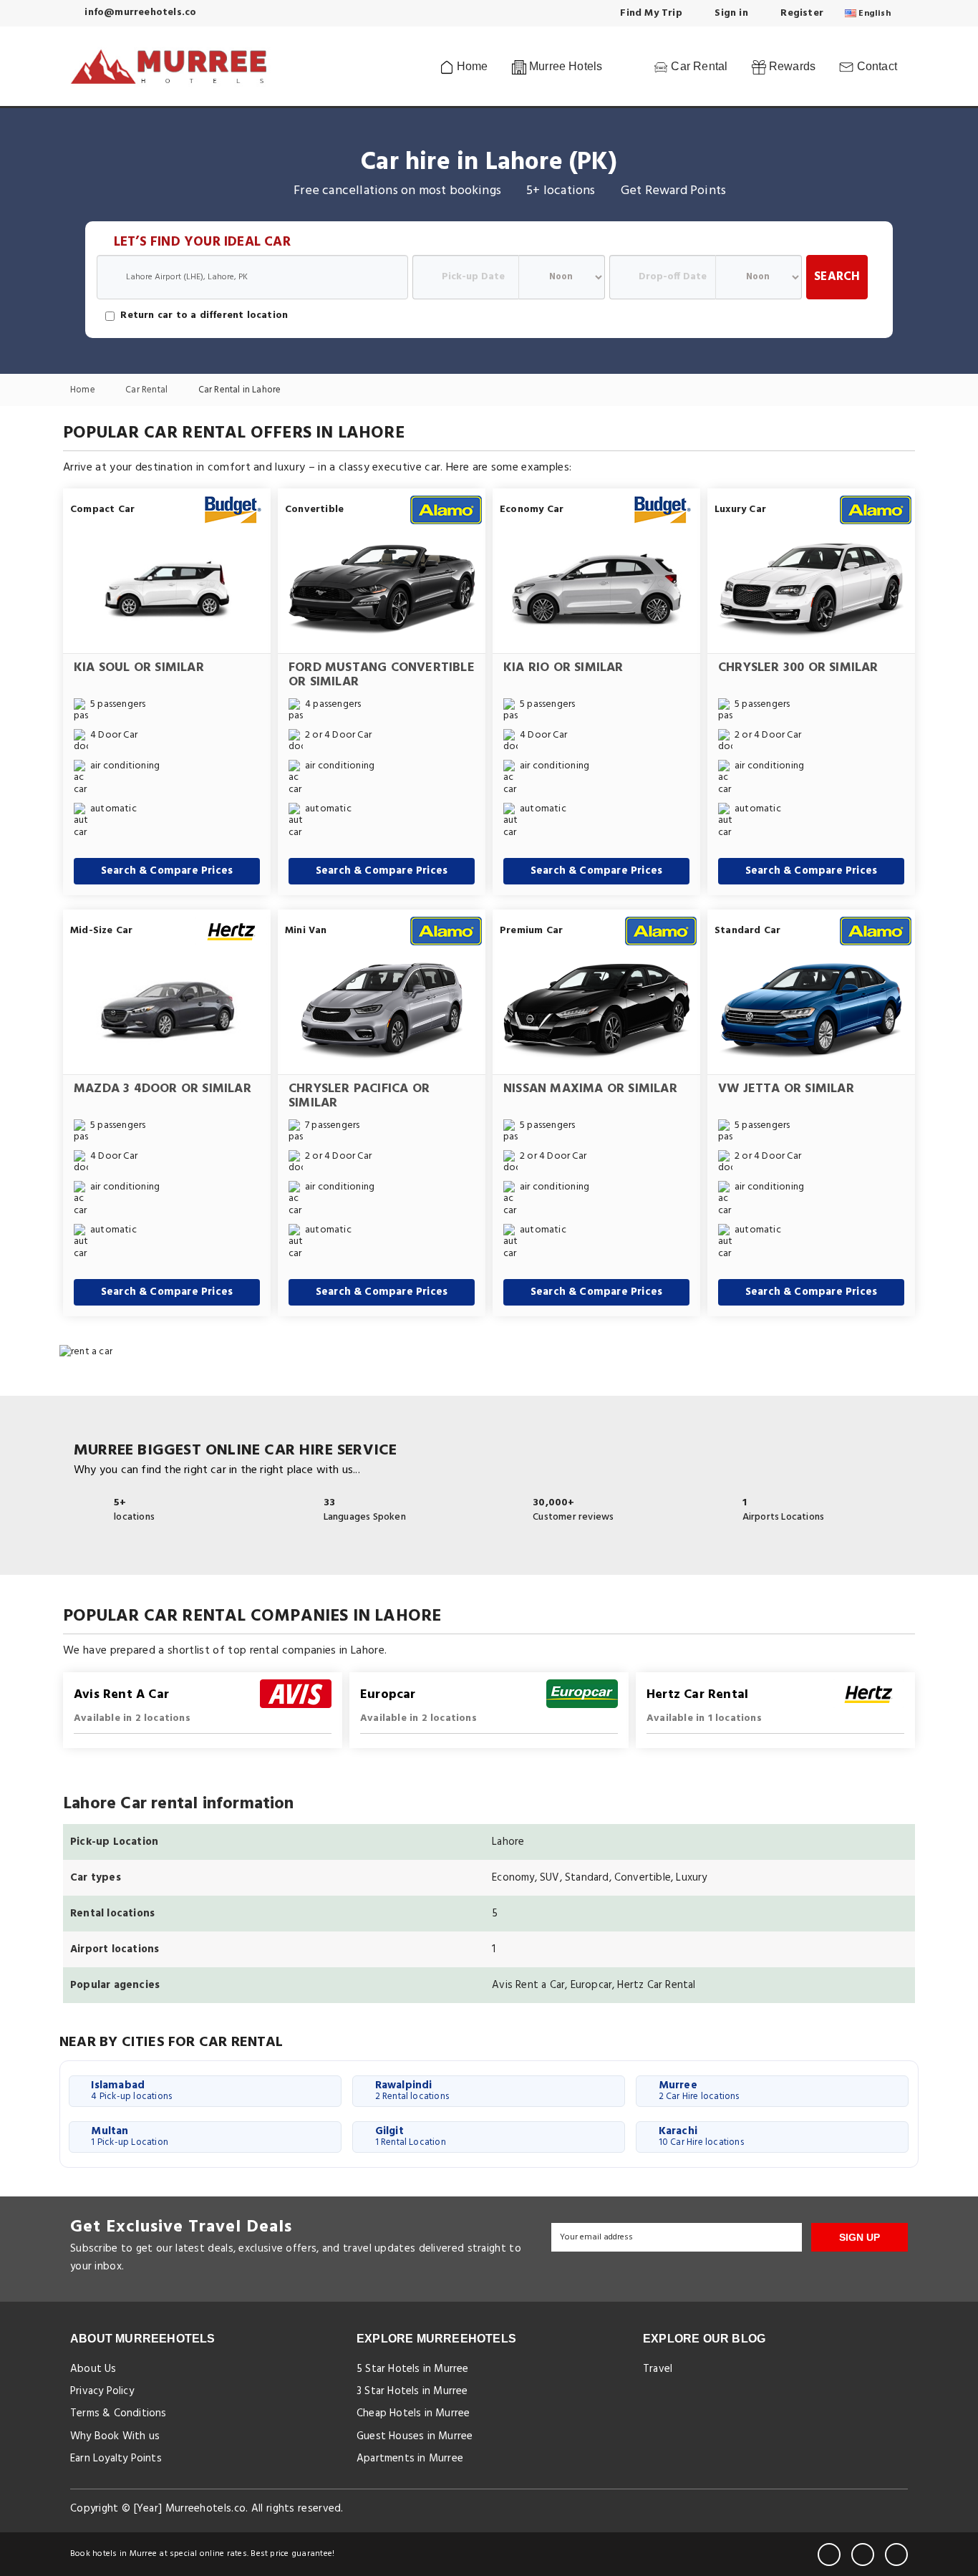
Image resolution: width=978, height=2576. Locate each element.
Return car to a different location (204, 316)
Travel (658, 2369)
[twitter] (863, 2555)
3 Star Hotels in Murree (412, 2391)
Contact (875, 66)
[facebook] (829, 2555)
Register (800, 13)
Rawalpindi (412, 2090)
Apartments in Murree (410, 2459)
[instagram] (896, 2555)
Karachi (701, 2136)
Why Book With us (115, 2436)
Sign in (730, 13)
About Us (93, 2369)
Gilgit (411, 2136)
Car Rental (698, 66)
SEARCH (837, 277)
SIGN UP (860, 2237)
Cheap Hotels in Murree (413, 2413)
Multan (130, 2136)
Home (471, 66)
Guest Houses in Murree (415, 2436)
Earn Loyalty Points (116, 2459)
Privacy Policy (102, 2391)
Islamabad (131, 2090)
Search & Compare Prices (167, 871)
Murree (699, 2090)
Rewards (791, 66)
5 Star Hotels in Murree (413, 2369)
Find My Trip (650, 13)
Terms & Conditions (118, 2413)
